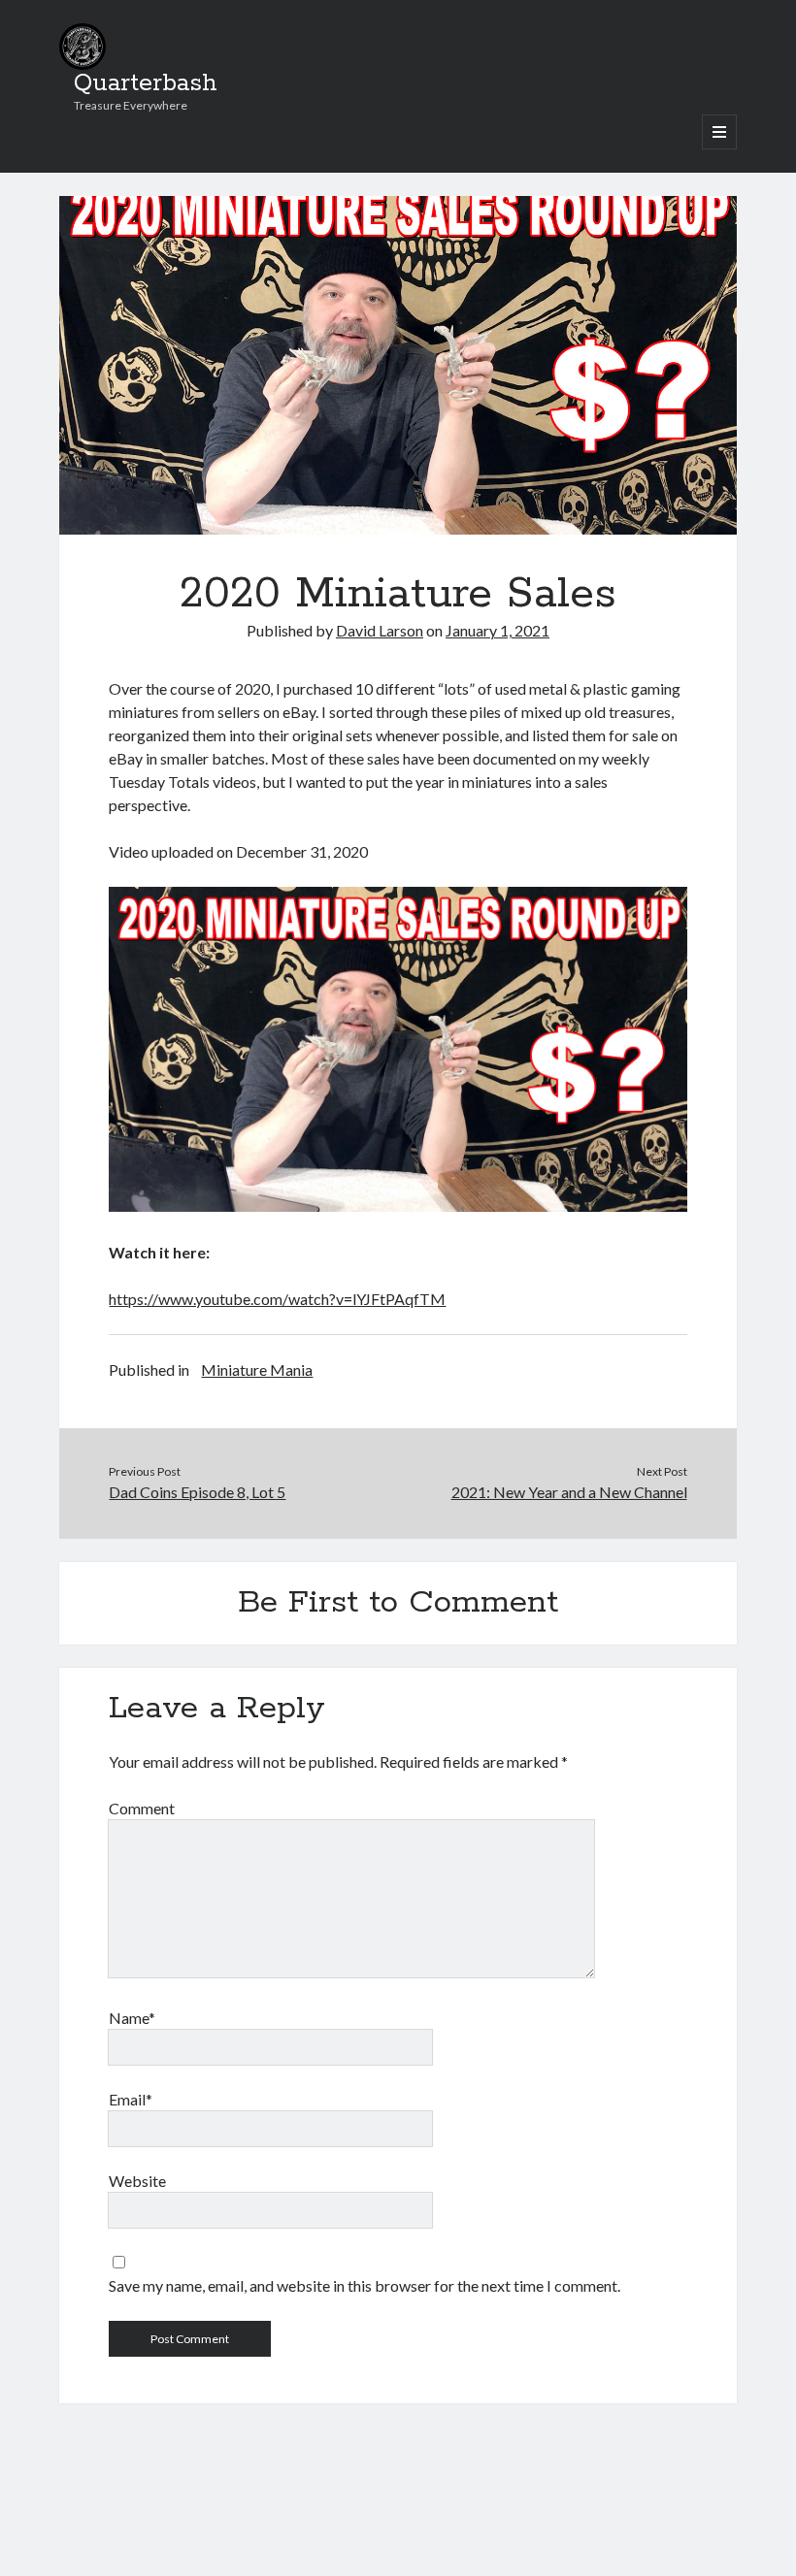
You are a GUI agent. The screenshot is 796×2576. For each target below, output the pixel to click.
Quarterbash (146, 83)
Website (137, 2181)
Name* (132, 2018)
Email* (131, 2099)
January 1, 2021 (497, 630)
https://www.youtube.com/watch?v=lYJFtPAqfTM (277, 1299)
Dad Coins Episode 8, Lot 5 (197, 1492)
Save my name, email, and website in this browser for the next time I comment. (365, 2285)
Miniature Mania (257, 1370)
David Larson (380, 630)
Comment (142, 1808)
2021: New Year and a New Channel (569, 1492)
